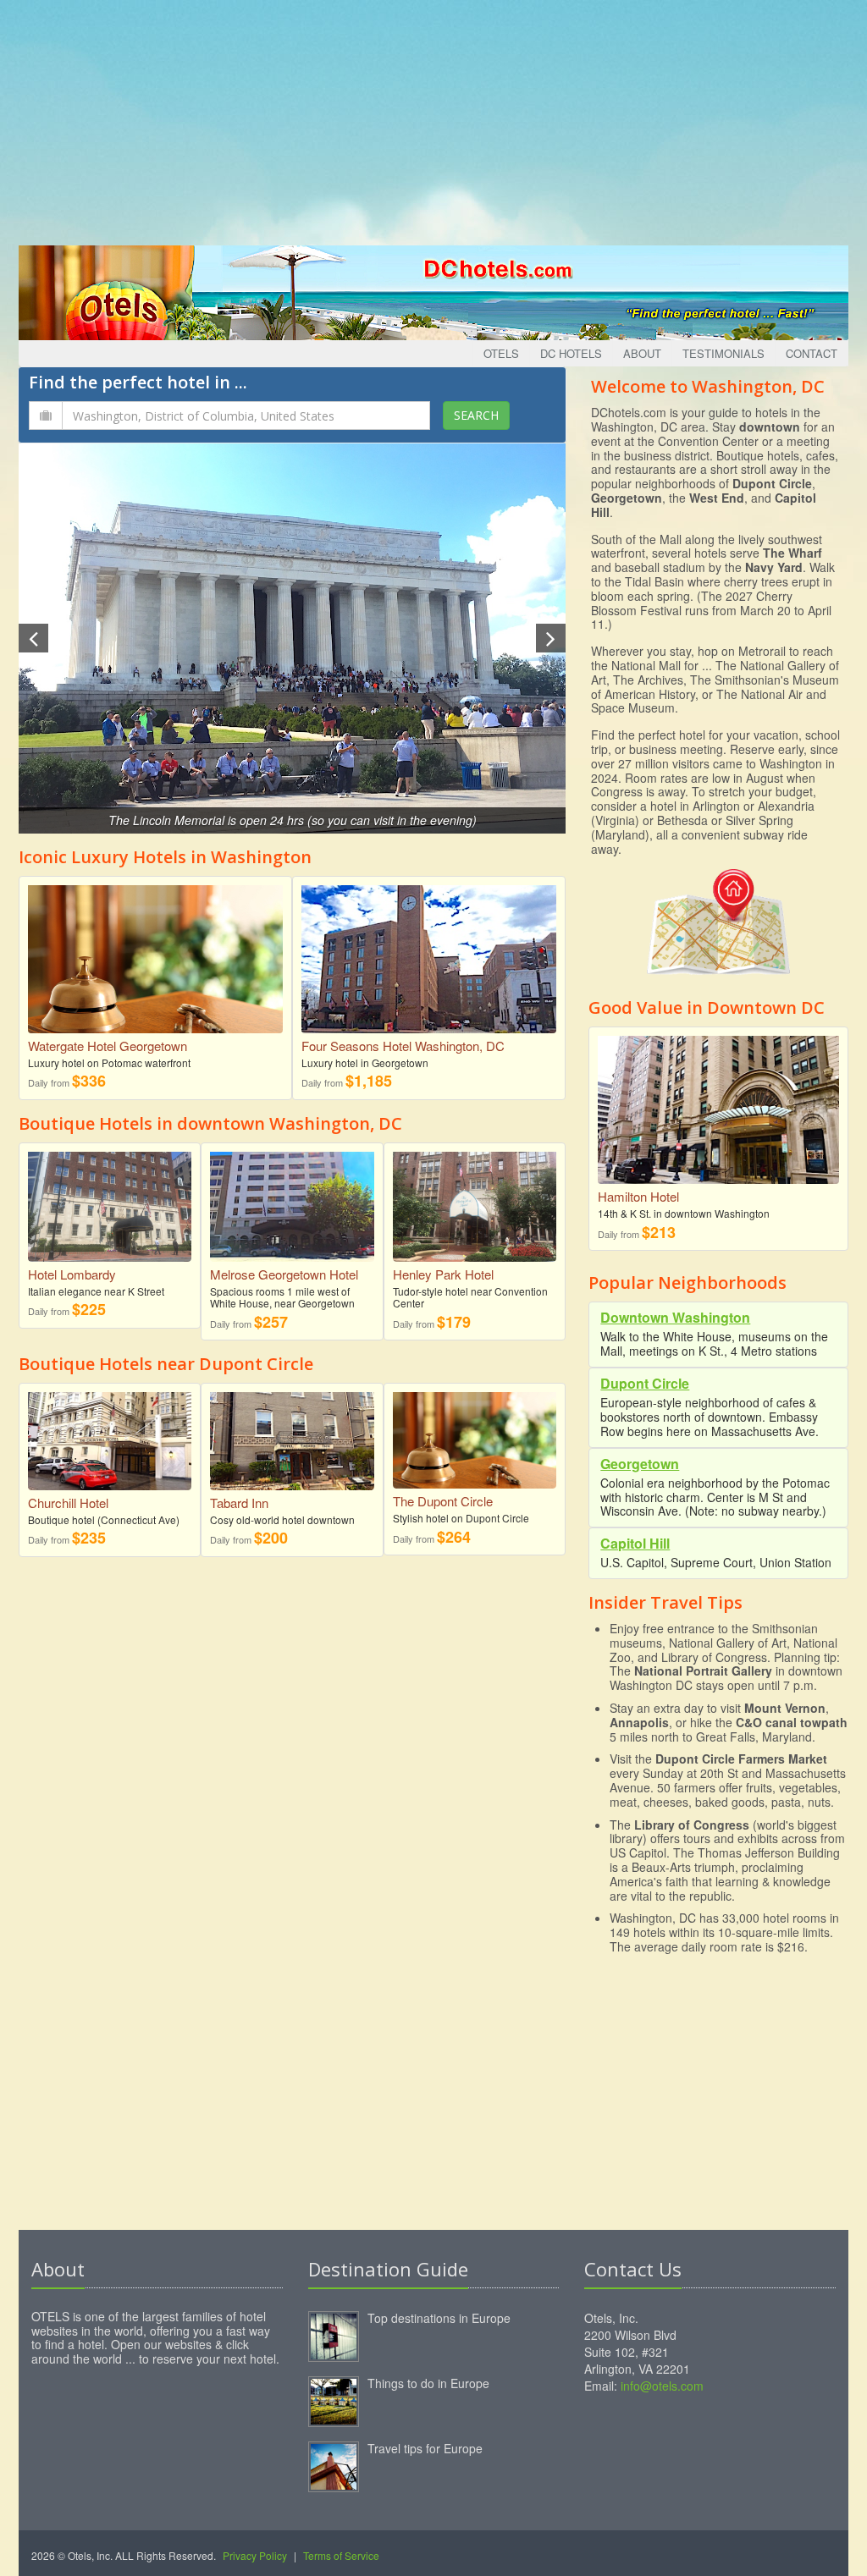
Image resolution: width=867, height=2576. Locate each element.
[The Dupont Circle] (475, 1434)
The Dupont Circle (443, 1501)
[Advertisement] (433, 118)
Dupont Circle (645, 1383)
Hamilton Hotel (638, 1196)
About (642, 353)
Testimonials (723, 353)
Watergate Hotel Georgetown (108, 1046)
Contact (812, 353)
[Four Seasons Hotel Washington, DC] (429, 958)
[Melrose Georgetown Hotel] (292, 1200)
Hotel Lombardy (72, 1274)
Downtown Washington (675, 1317)
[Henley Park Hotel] (475, 1200)
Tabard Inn (239, 1503)
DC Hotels (571, 353)
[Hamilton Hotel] (718, 1113)
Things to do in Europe (428, 2383)
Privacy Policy (255, 2555)
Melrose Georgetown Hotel (284, 1274)
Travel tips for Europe (425, 2448)
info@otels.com (662, 2386)
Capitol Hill (635, 1543)
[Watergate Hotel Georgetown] (155, 958)
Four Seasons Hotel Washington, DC (403, 1046)
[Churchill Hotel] (110, 1435)
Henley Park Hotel (443, 1274)
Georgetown (640, 1464)
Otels (501, 353)
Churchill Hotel (68, 1503)
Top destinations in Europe (439, 2318)
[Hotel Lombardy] (110, 1200)
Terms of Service (341, 2555)
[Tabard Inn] (292, 1435)
